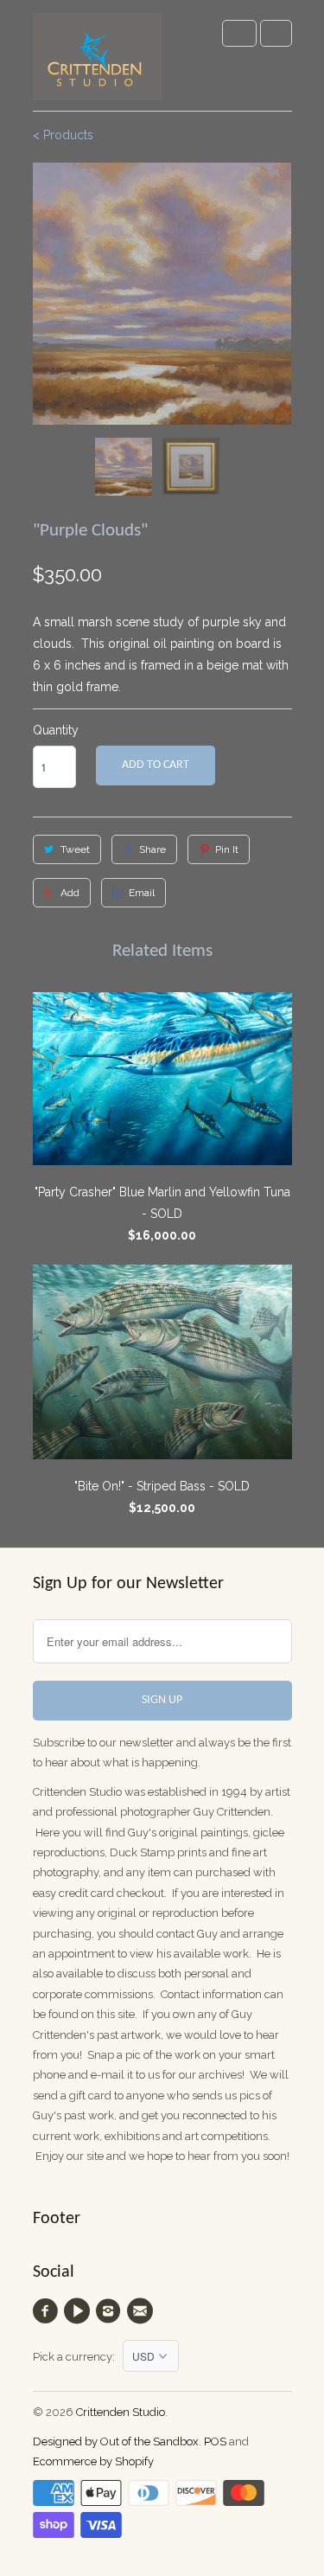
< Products (63, 135)
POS (215, 2441)
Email (142, 893)
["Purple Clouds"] (162, 294)
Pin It (227, 849)
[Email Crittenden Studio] (142, 2311)
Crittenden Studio (121, 2412)
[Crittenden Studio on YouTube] (79, 2311)
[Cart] (276, 33)
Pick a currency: (78, 2357)
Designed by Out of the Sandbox (116, 2441)
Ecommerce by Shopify (93, 2461)
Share (152, 849)
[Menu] (239, 33)
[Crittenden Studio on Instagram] (111, 2311)
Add (70, 893)
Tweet (75, 849)
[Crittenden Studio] (98, 62)
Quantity (56, 730)
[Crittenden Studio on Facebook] (48, 2311)
